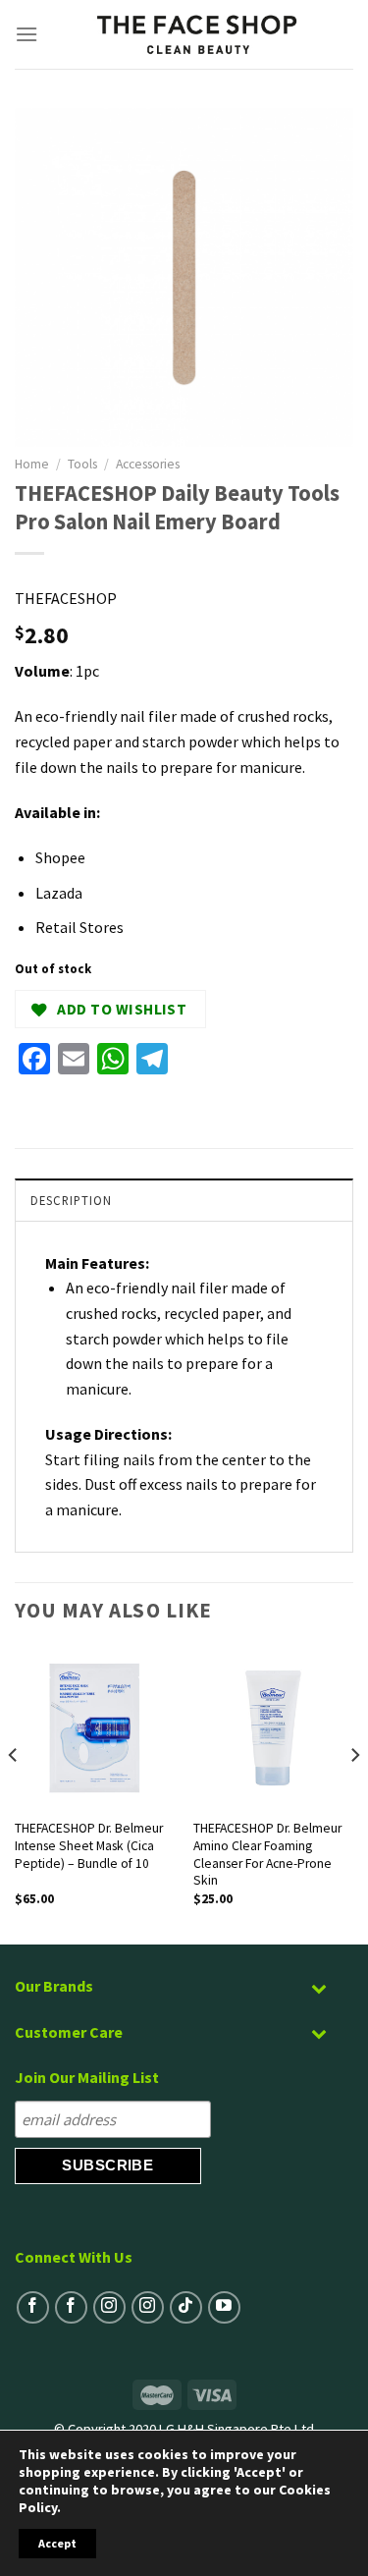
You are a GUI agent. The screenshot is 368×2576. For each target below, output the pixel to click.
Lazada (59, 893)
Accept (57, 2543)
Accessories (148, 464)
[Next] (354, 1794)
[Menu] (27, 34)
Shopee (60, 857)
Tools (82, 464)
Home (32, 464)
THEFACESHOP (66, 598)
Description (71, 1200)
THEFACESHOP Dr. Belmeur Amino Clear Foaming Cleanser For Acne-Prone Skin (267, 1854)
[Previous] (14, 1794)
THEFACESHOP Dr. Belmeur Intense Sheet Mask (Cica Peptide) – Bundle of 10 (89, 1845)
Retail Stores (79, 927)
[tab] (184, 1199)
